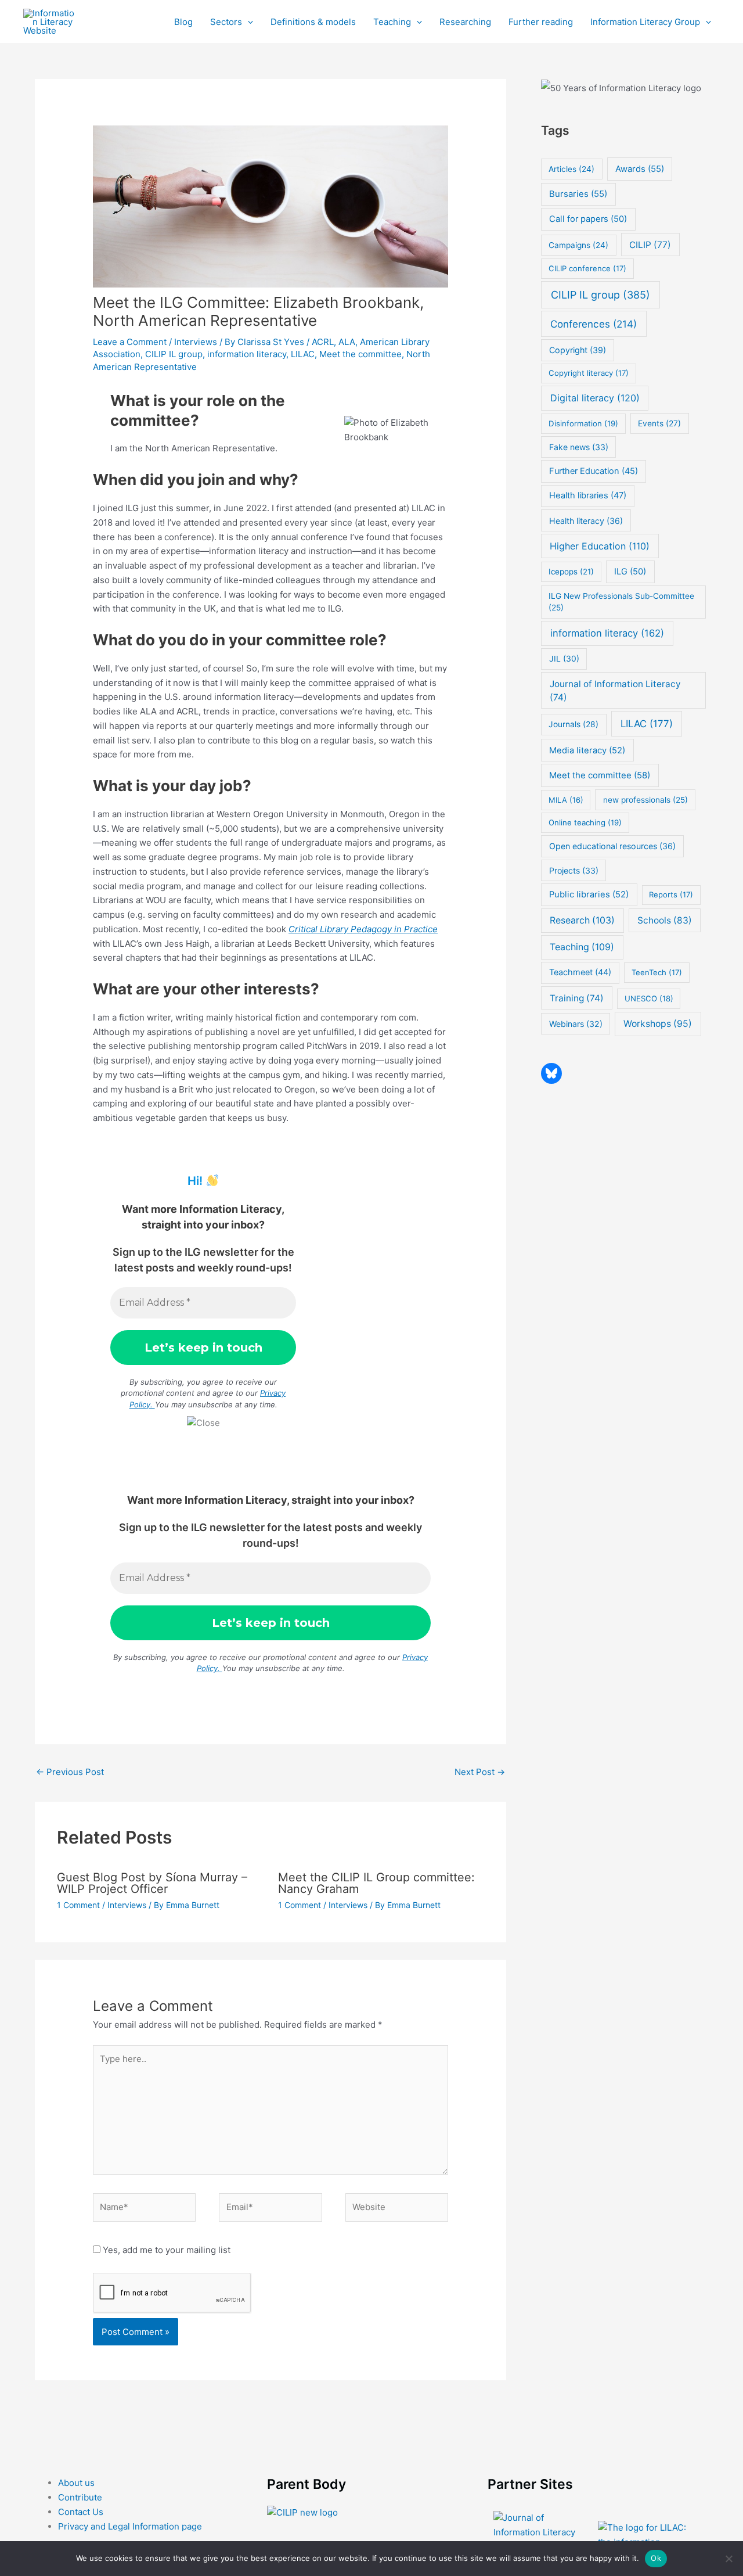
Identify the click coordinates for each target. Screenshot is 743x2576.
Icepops (571, 572)
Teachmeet (580, 972)
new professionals (645, 800)
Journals (574, 724)
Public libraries (589, 894)
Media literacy (587, 750)
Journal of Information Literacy (615, 691)
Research (582, 920)
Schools (665, 920)
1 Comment (78, 1905)
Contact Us (81, 2512)
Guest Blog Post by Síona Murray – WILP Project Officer (152, 1883)
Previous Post (70, 1772)
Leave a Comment (130, 342)
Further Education (594, 471)
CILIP (650, 245)
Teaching (392, 22)
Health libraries (588, 495)
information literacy (247, 354)
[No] (728, 2559)
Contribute (80, 2497)
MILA (566, 800)
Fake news (579, 447)
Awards (640, 169)
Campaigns (578, 245)
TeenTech (657, 972)
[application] (248, 22)
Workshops (658, 1024)
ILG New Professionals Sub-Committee (621, 602)
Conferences (594, 324)
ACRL (323, 342)
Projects (574, 870)
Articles (571, 169)
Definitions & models (313, 22)
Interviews (196, 342)
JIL (564, 658)
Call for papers (588, 219)
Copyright (578, 350)
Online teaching (585, 822)
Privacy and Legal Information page (130, 2526)
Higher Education (600, 546)
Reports (671, 894)
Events (659, 423)
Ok (656, 2558)
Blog (183, 22)
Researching (465, 22)
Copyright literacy (589, 373)
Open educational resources (612, 846)
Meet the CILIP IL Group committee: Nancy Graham (376, 1883)
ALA (347, 342)
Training (577, 998)
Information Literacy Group (645, 22)
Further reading (541, 22)
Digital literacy (595, 398)
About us (76, 2483)
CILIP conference (587, 268)
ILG (630, 572)
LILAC (303, 354)
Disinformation (583, 423)
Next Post (480, 1772)
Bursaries (578, 194)
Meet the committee (360, 354)
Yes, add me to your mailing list (165, 2250)
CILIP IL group (174, 354)
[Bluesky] (551, 1073)
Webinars (576, 1024)
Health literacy (586, 521)
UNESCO (649, 998)
